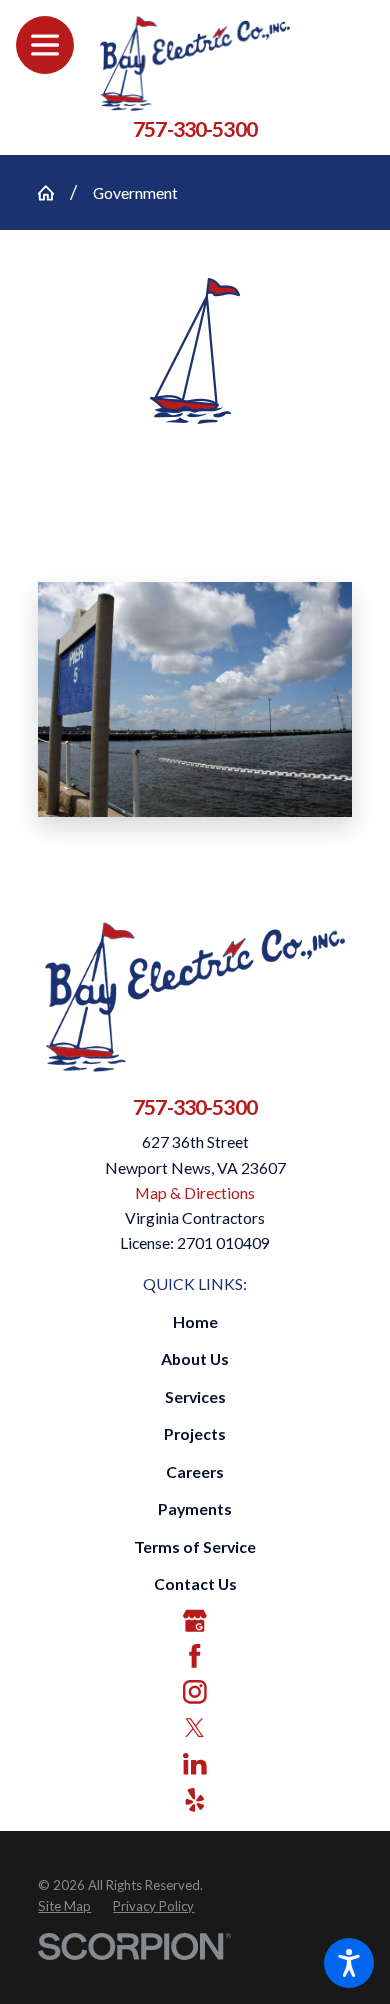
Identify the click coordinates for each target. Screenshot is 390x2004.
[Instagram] (195, 1692)
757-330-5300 (195, 128)
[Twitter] (195, 1728)
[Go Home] (54, 193)
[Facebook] (195, 1656)
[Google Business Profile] (195, 1621)
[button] (349, 1963)
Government (135, 192)
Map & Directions (195, 1192)
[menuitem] (195, 1321)
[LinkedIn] (195, 1764)
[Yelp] (195, 1800)
